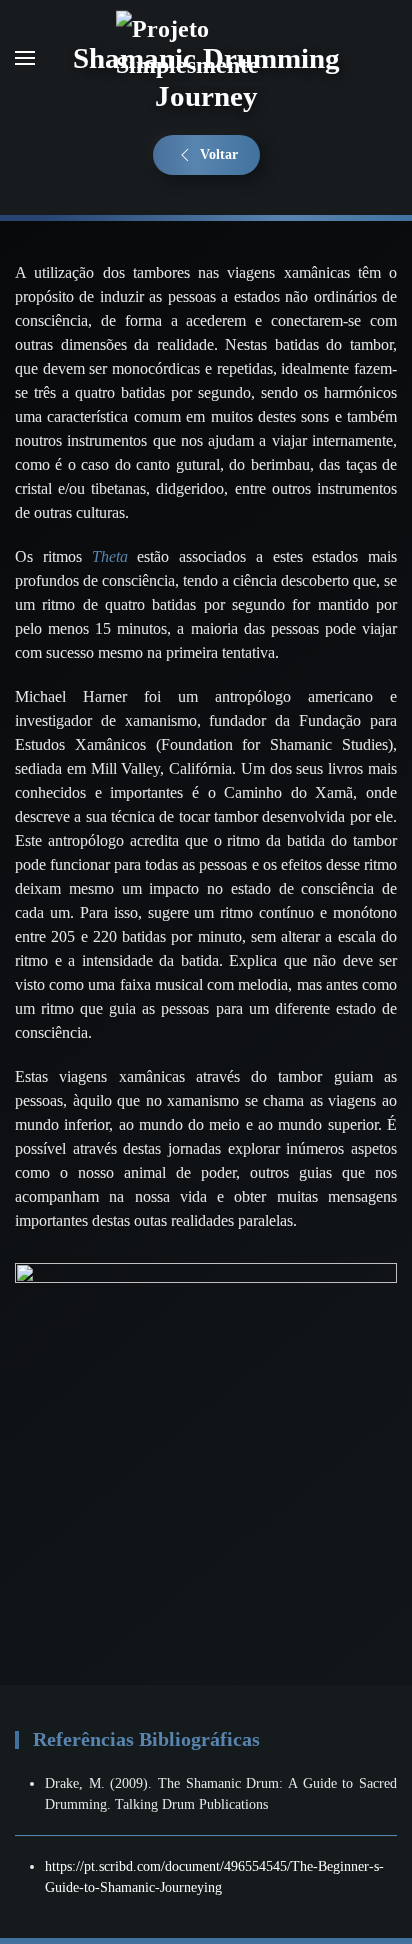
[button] (25, 57)
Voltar (219, 154)
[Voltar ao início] (206, 57)
